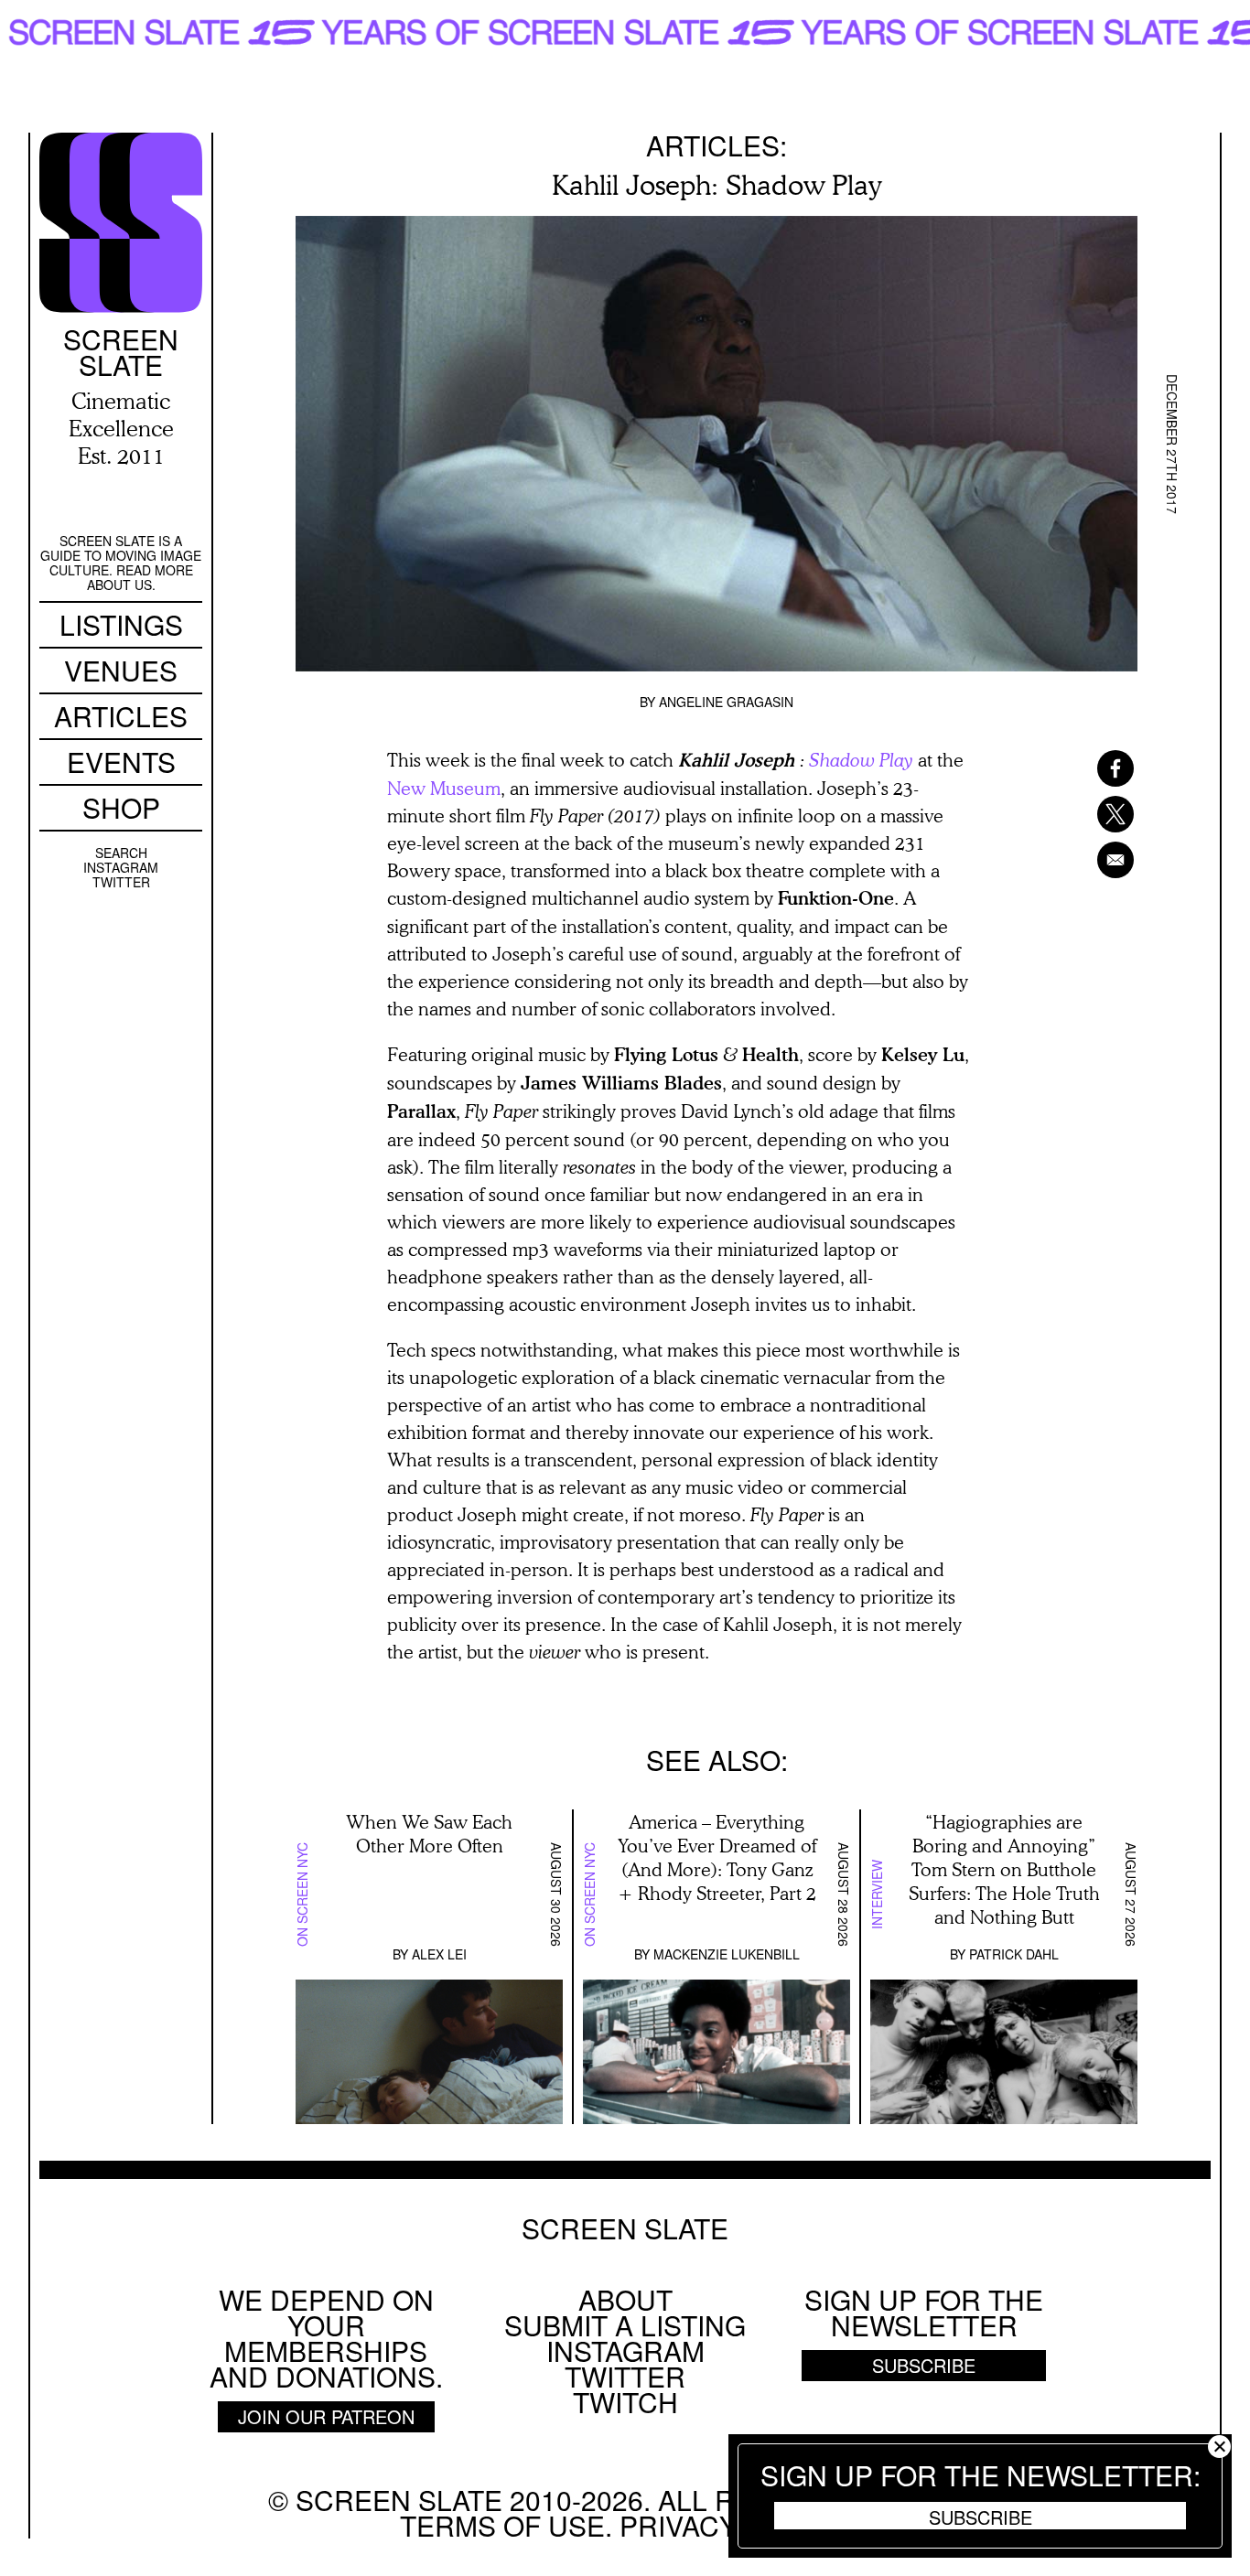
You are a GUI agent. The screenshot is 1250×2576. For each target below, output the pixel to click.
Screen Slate (625, 2228)
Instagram (121, 867)
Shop (121, 807)
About (625, 2299)
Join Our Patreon (326, 2416)
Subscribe (981, 2517)
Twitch (625, 2402)
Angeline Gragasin (726, 702)
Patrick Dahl (1014, 1954)
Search (121, 853)
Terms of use (502, 2525)
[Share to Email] (1092, 860)
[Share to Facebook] (1092, 768)
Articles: (717, 145)
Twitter (121, 882)
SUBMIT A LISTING (625, 2325)
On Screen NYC (302, 1894)
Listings (121, 624)
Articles (121, 716)
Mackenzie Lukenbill (727, 1954)
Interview (877, 1894)
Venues (121, 670)
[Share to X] (1092, 814)
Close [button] (1219, 2447)
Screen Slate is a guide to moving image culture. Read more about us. (121, 563)
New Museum (444, 788)
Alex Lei (439, 1954)
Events (121, 762)
